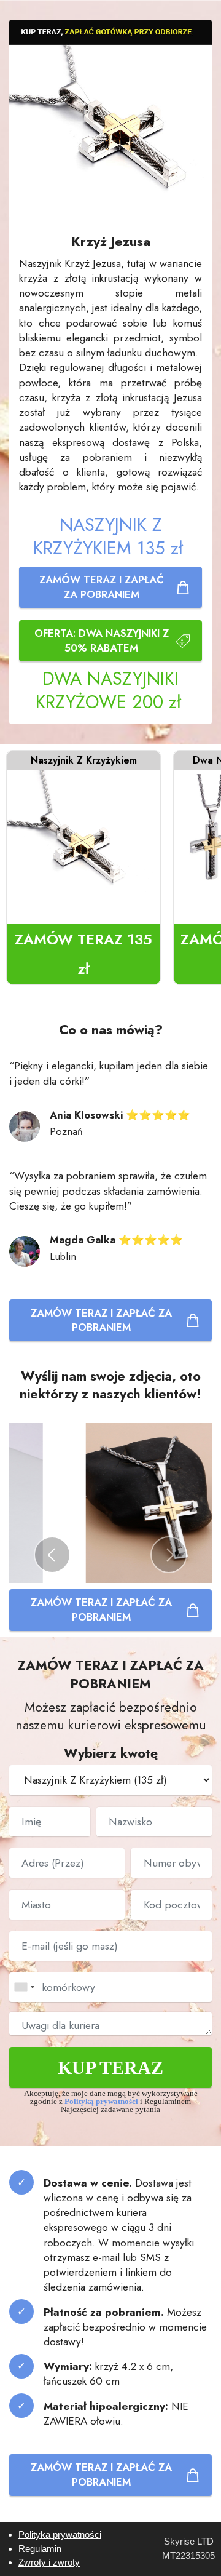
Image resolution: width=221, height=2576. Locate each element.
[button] (52, 1555)
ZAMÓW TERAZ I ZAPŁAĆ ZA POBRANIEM (102, 587)
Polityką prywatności (102, 2102)
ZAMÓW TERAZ (83, 954)
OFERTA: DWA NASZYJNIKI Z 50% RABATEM (102, 640)
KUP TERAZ (110, 2068)
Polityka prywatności (60, 2534)
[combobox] (24, 1987)
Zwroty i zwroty (49, 2562)
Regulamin (40, 2549)
